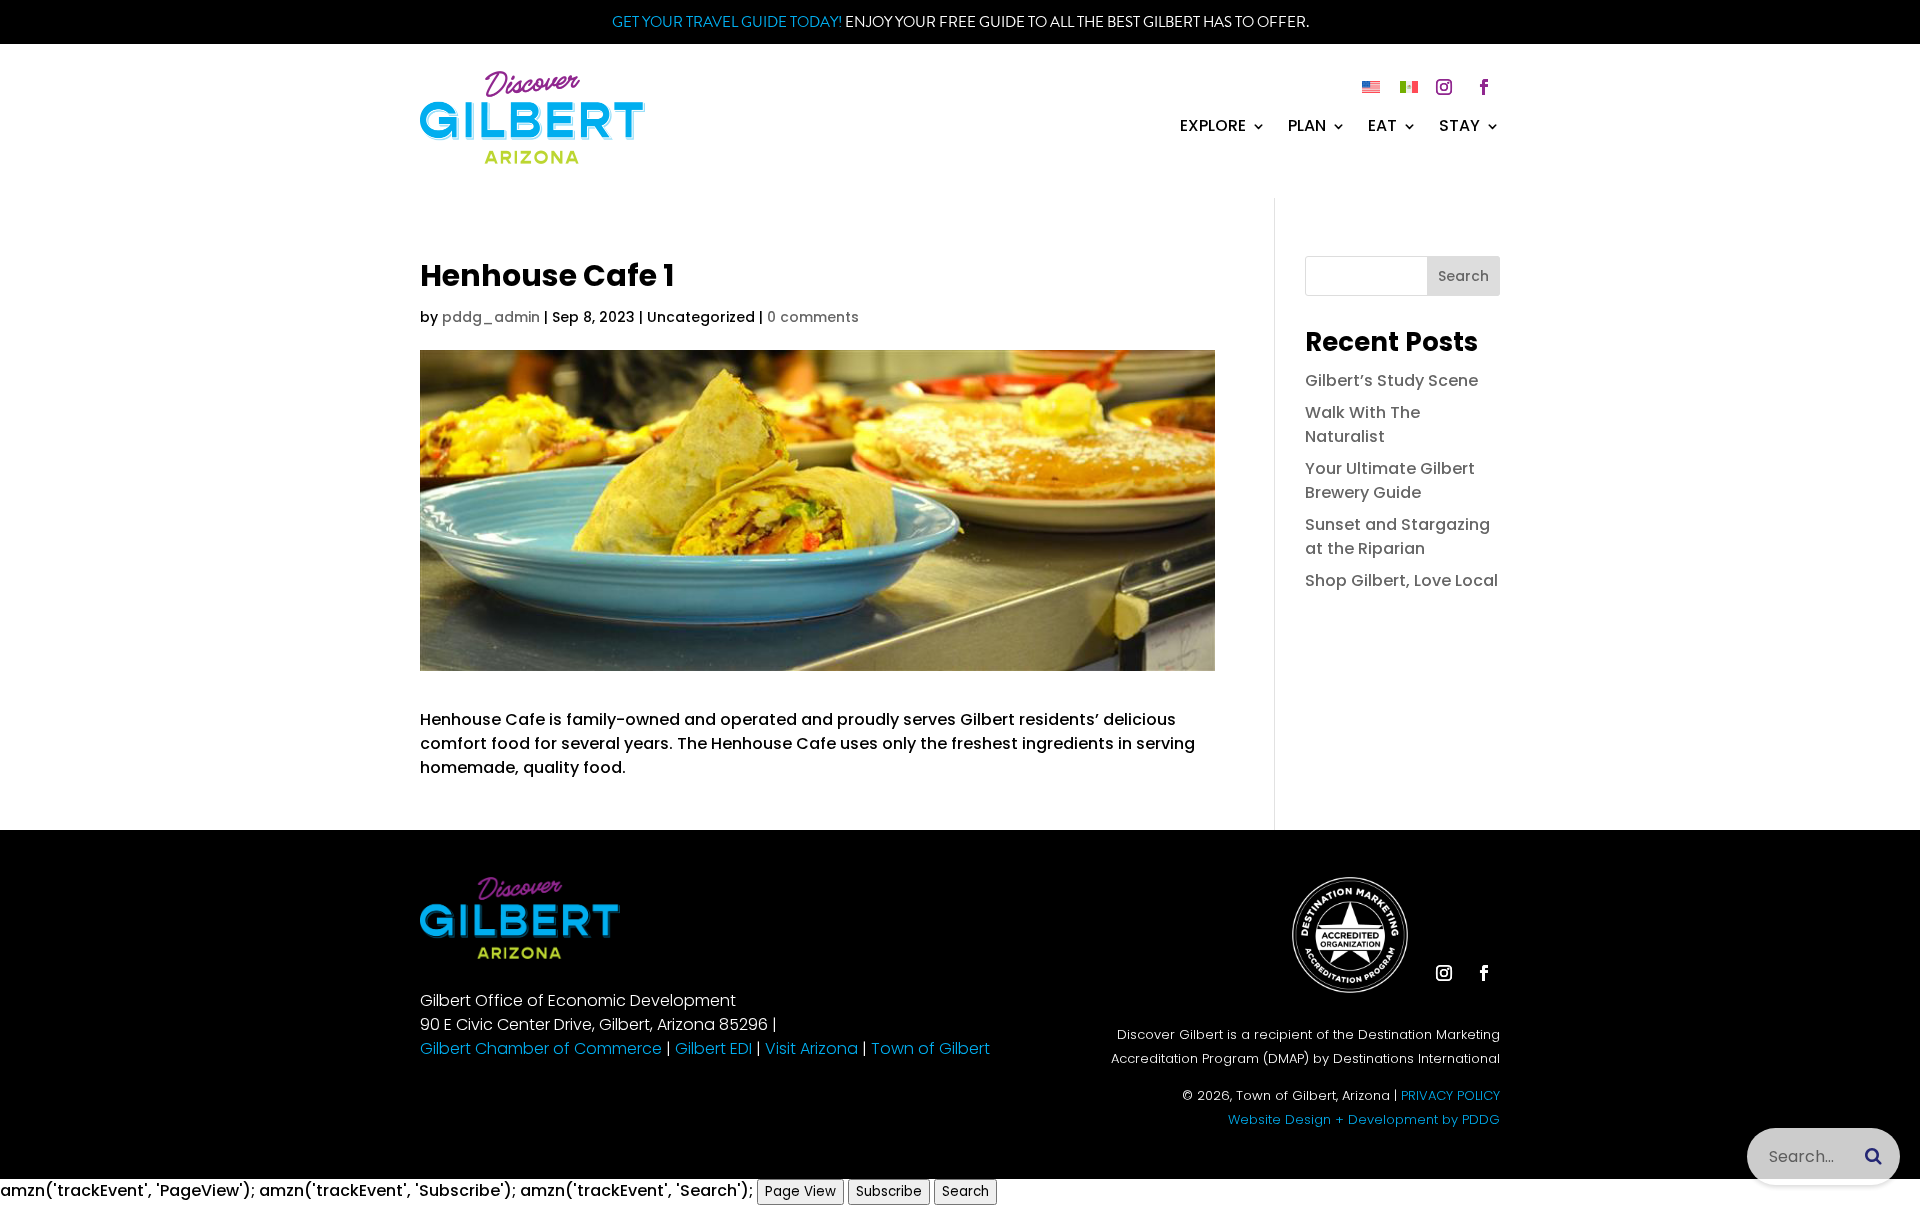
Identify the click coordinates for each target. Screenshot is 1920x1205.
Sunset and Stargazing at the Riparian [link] (1397, 536)
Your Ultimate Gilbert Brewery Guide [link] (1390, 480)
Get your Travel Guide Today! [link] (727, 22)
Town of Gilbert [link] (930, 1048)
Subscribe (889, 1191)
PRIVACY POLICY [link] (1450, 1095)
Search (1463, 276)
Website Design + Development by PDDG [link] (1364, 1119)
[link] (532, 158)
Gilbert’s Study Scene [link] (1391, 380)
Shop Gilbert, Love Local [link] (1401, 580)
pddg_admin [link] (491, 317)
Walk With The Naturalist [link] (1362, 424)
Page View (800, 1191)
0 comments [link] (813, 317)
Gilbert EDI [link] (713, 1048)
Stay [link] (1459, 128)
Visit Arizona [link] (811, 1048)
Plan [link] (1307, 128)
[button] (1444, 87)
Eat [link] (1382, 128)
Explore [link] (1213, 128)
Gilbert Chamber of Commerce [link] (541, 1048)
